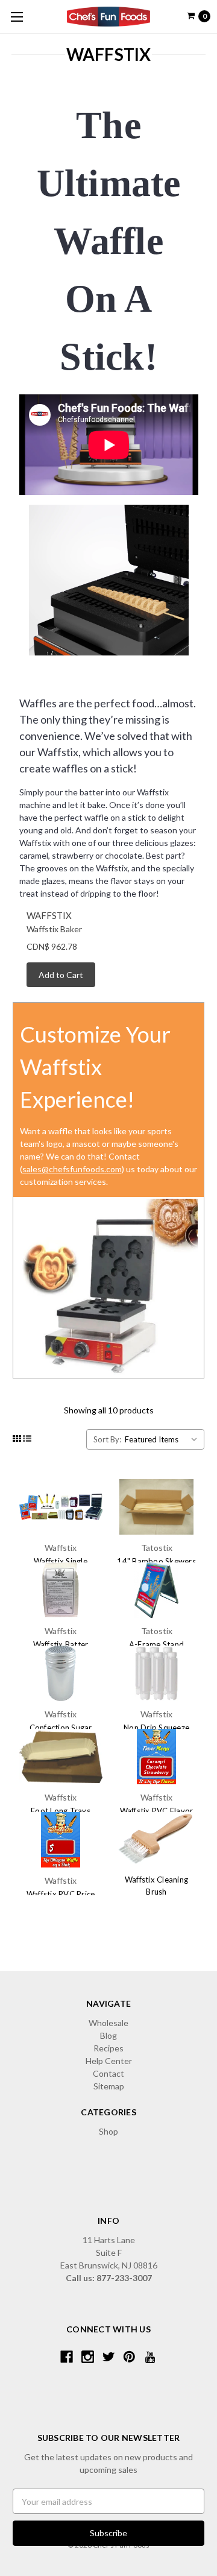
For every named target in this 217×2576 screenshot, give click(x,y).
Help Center (109, 2061)
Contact (108, 2073)
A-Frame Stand (156, 1644)
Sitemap (109, 2086)
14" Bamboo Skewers (156, 1561)
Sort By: (107, 1439)
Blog (108, 2035)
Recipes (108, 2048)
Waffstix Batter (61, 1644)
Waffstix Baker (54, 929)
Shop (108, 2131)
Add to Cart (61, 975)
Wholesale (108, 2023)
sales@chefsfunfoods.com (72, 1169)
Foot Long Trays (61, 1811)
